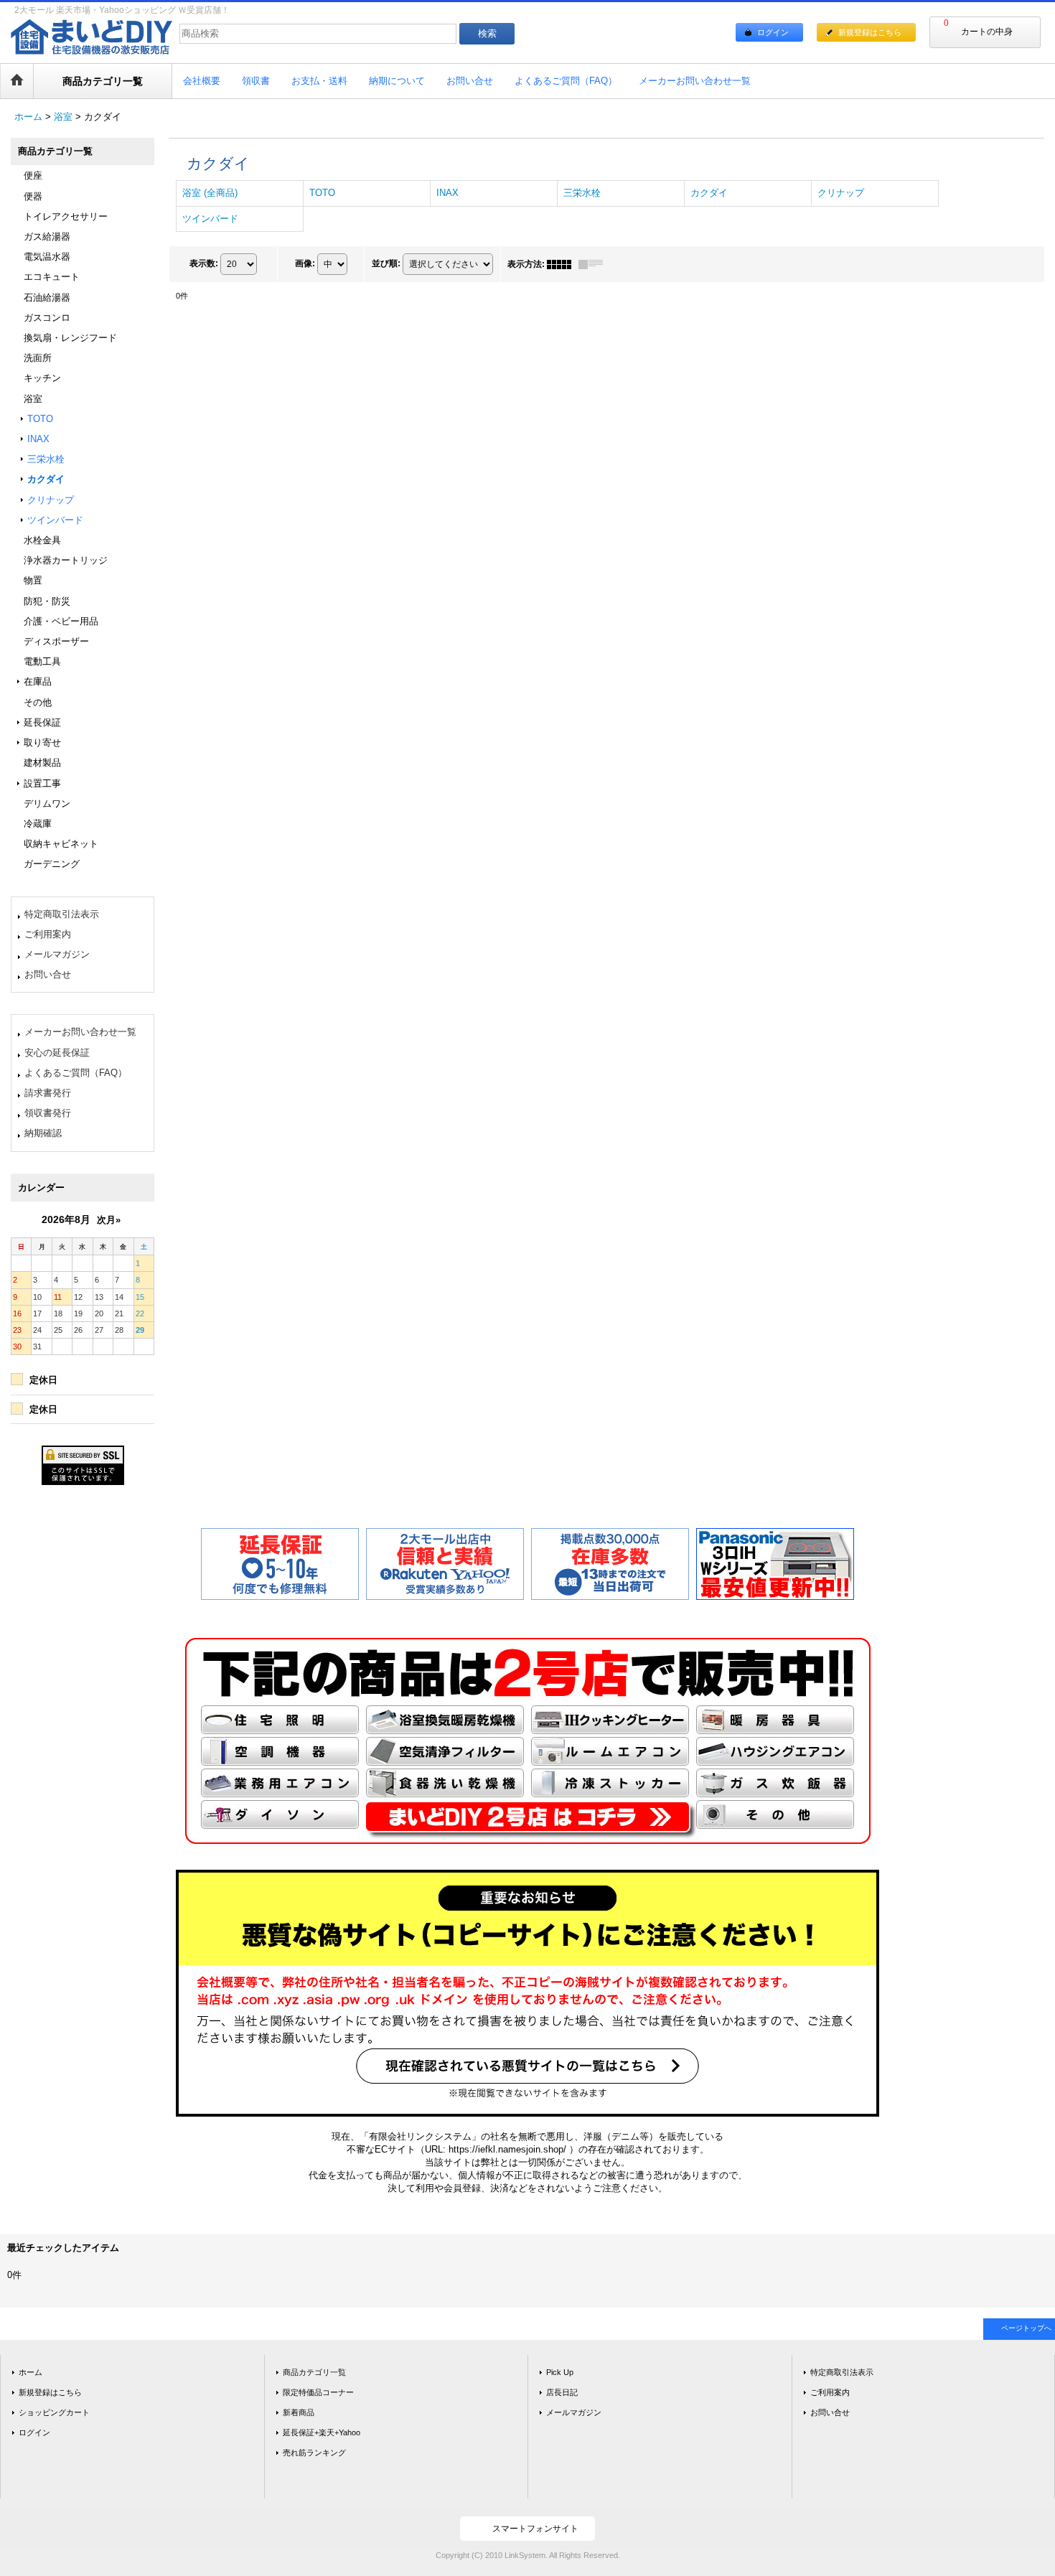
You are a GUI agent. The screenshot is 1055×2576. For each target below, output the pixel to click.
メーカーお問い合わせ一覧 (80, 1032)
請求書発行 (48, 1093)
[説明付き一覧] (594, 264)
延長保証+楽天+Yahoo (322, 2432)
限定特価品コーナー (318, 2392)
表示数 (204, 263)
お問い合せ (48, 974)
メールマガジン (57, 954)
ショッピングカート (54, 2412)
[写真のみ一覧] (563, 264)
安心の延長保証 (57, 1053)
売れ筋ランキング (314, 2453)
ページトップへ (1026, 2328)
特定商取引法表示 (62, 914)
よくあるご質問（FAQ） (76, 1073)
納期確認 (43, 1133)
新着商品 (299, 2412)
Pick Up (560, 2372)
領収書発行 (48, 1113)
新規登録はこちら (870, 32)
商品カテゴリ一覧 (314, 2372)
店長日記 (562, 2392)
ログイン (773, 32)
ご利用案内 (48, 934)
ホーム (31, 2372)
